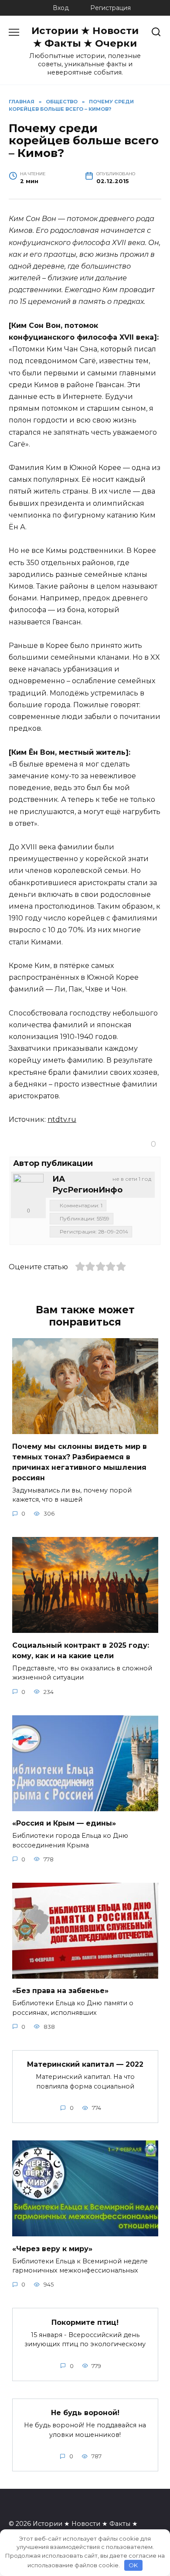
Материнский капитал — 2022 (85, 2064)
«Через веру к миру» (52, 2248)
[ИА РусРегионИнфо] (28, 1189)
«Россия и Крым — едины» (64, 1823)
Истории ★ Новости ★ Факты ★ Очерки (85, 37)
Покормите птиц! (85, 2322)
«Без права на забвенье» (60, 1991)
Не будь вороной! (85, 2413)
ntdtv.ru (62, 1119)
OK (133, 2565)
